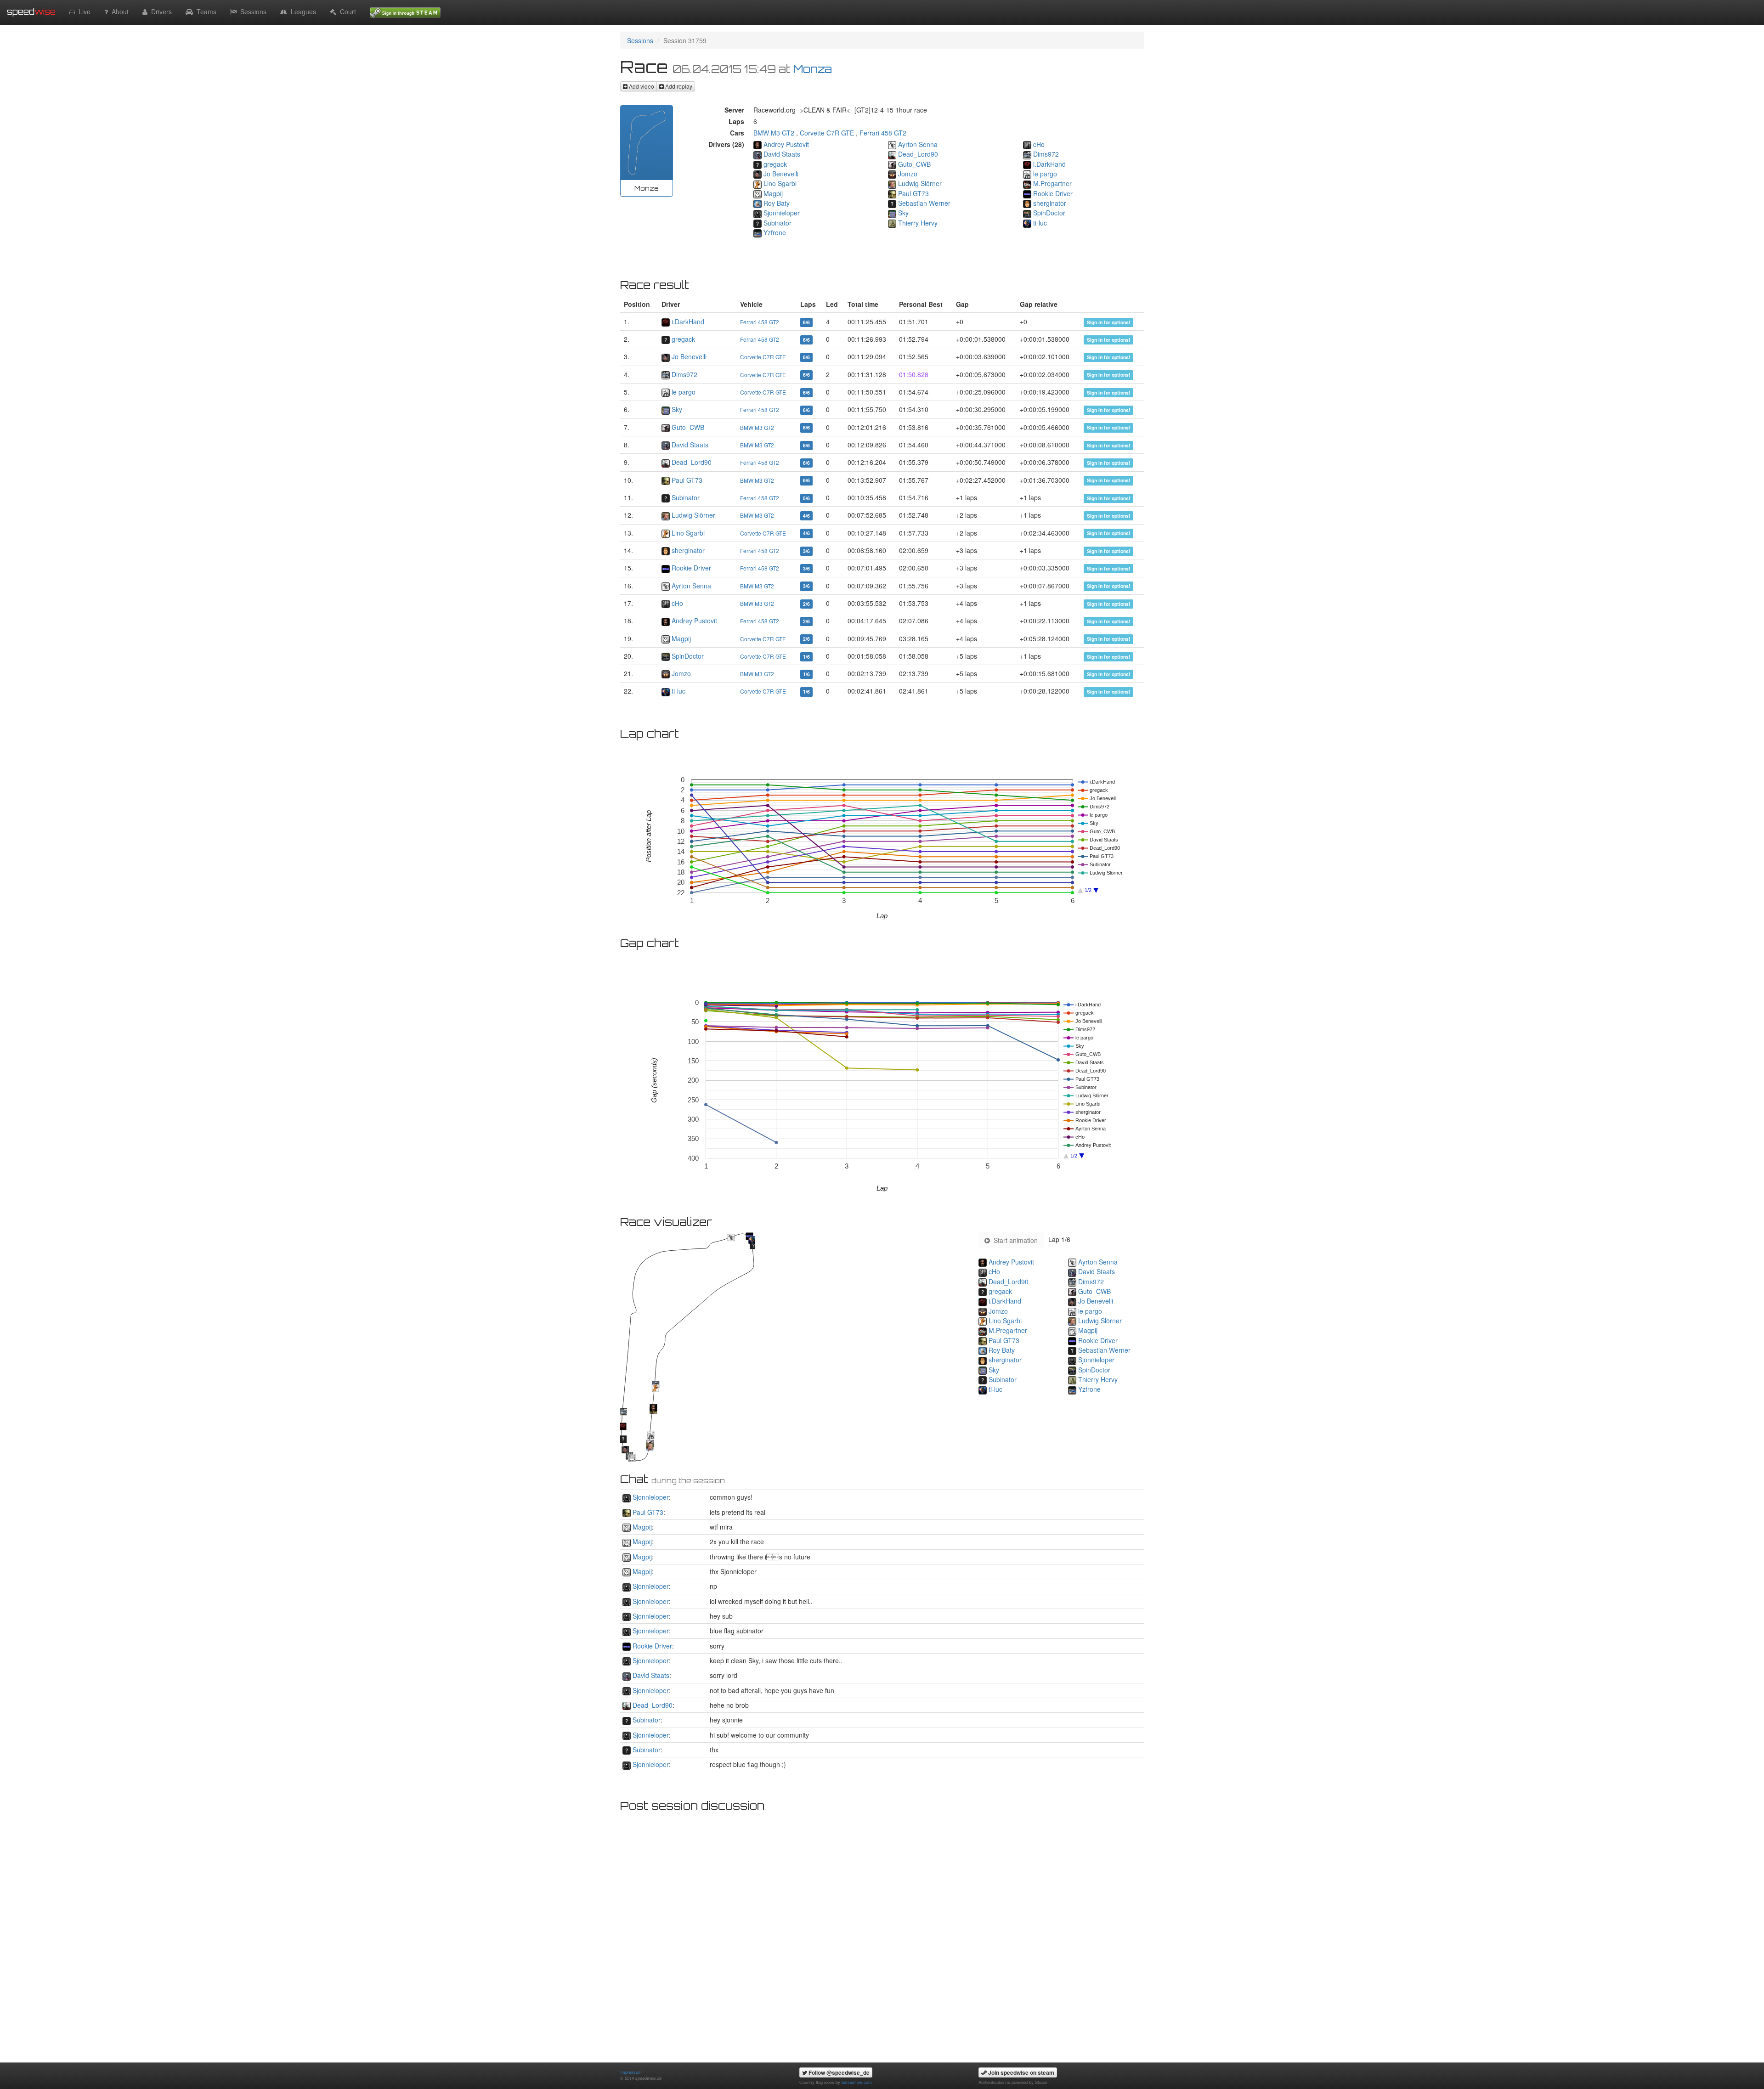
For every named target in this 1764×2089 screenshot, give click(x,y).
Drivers (160, 11)
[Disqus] (882, 1931)
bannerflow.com (857, 2082)
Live (83, 11)
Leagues (302, 11)
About (118, 11)
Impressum (631, 2072)
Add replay (678, 86)
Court (346, 11)
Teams (205, 11)
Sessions (252, 11)
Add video (641, 86)
